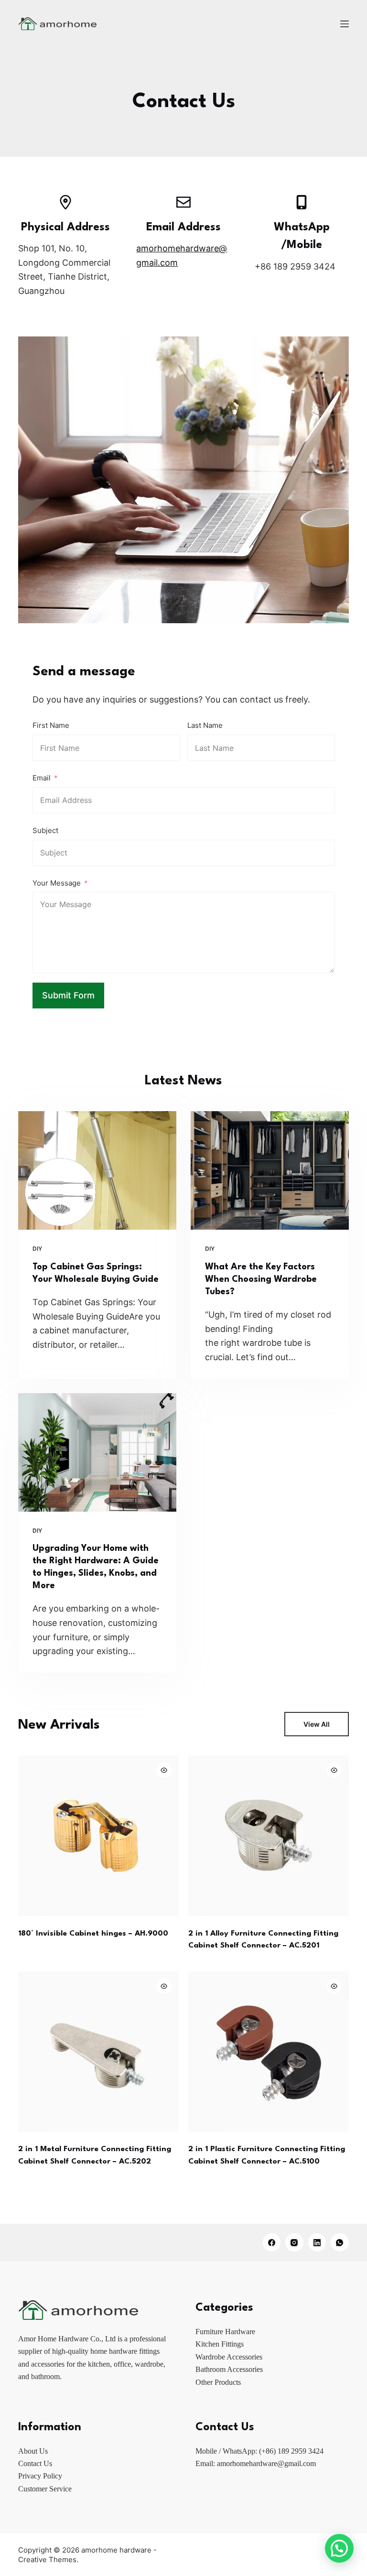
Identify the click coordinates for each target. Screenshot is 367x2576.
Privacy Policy (40, 2476)
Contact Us (35, 2463)
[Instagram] (294, 2242)
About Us (33, 2451)
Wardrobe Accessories (229, 2357)
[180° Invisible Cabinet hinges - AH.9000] (98, 1836)
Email (42, 778)
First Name (51, 725)
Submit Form (68, 995)
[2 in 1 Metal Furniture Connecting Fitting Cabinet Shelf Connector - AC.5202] (98, 2052)
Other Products (218, 2382)
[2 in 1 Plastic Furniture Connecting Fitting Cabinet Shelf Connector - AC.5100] (269, 2052)
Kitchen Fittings (220, 2344)
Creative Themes (47, 2560)
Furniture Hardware (225, 2332)
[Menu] (345, 24)
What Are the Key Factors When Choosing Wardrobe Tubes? (261, 1279)
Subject (45, 830)
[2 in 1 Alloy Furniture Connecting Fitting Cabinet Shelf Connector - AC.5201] (269, 1836)
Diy (37, 1249)
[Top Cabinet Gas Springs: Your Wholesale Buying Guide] (97, 1170)
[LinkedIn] (317, 2242)
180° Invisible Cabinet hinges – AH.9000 (93, 1934)
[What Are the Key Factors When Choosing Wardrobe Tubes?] (270, 1170)
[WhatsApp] (340, 2242)
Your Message (57, 883)
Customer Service (45, 2489)
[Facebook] (272, 2242)
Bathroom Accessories (229, 2369)
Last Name (205, 725)
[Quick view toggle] (164, 1770)
